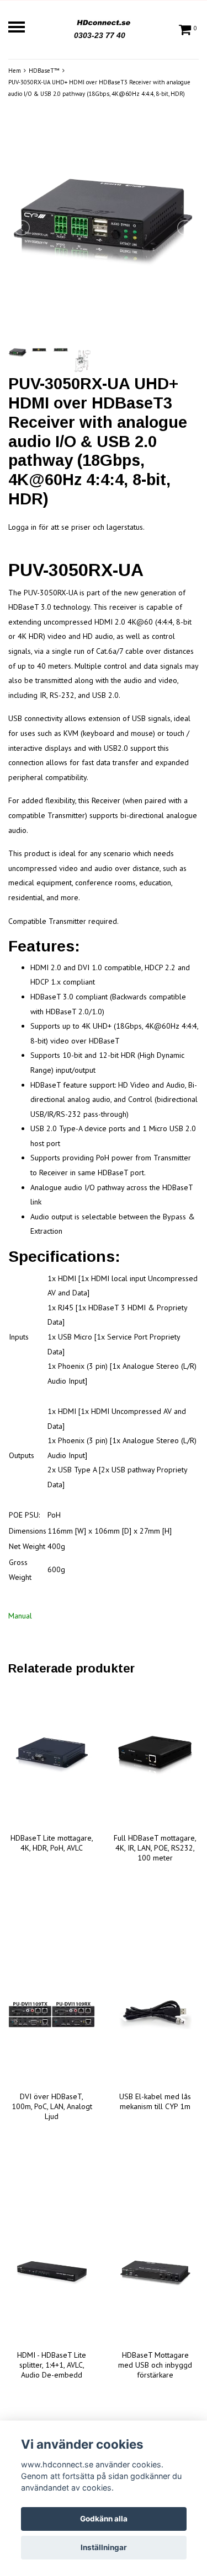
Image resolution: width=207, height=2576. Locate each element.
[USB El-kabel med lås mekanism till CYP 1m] (156, 2015)
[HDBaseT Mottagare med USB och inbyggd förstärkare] (156, 2273)
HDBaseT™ (44, 71)
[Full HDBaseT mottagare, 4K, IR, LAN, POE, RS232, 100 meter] (156, 1756)
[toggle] (22, 28)
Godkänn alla (104, 2519)
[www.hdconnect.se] (104, 21)
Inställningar (104, 2547)
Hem (15, 71)
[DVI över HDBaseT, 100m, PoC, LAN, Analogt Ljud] (52, 2015)
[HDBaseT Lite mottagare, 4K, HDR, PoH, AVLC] (52, 1756)
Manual (20, 1616)
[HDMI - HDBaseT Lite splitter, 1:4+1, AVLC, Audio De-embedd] (52, 2273)
